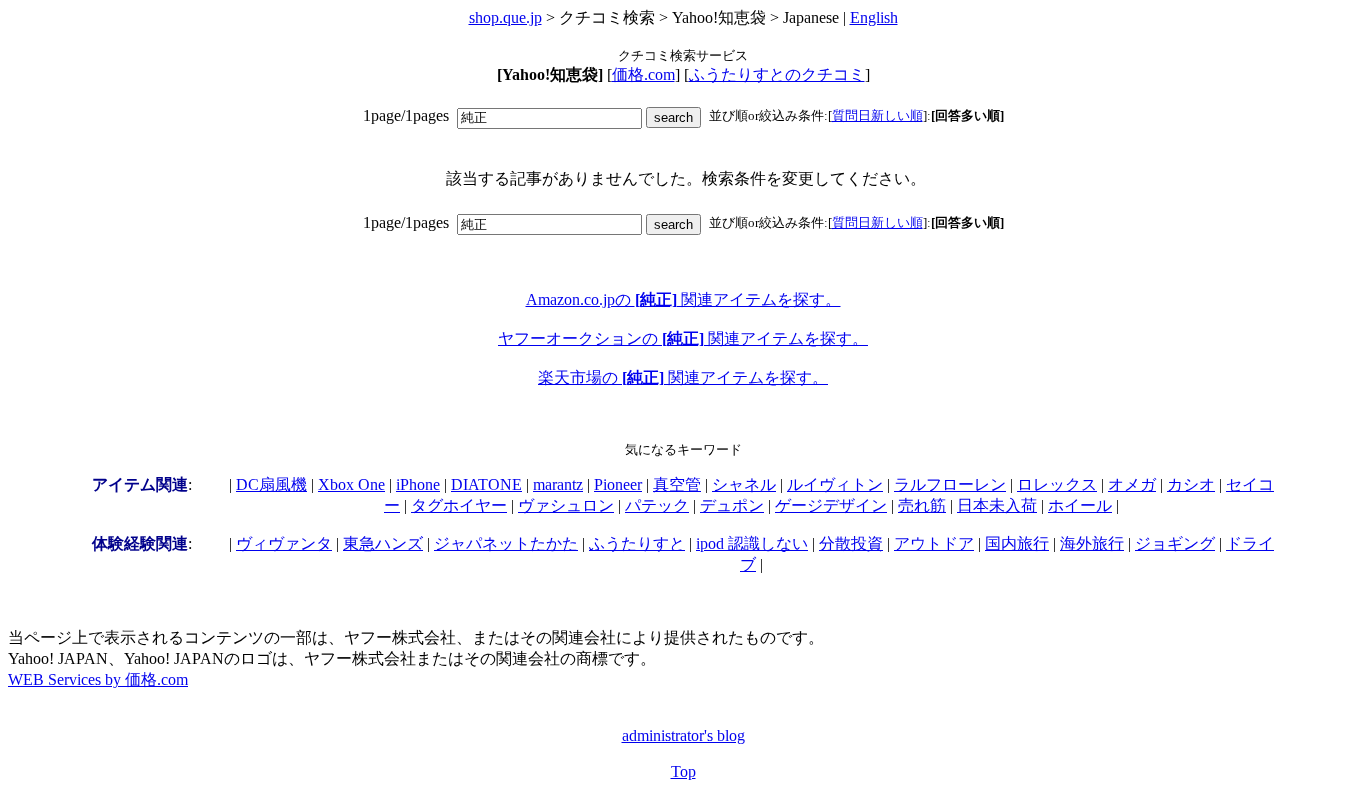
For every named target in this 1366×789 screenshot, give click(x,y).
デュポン (732, 505)
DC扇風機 (271, 484)
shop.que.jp (505, 17)
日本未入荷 (997, 505)
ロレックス (1057, 484)
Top (683, 771)
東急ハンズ (383, 543)
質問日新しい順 (877, 115)
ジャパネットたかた (506, 543)
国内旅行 (1017, 543)
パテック (657, 505)
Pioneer (618, 484)
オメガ (1132, 484)
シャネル (744, 484)
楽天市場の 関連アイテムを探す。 (683, 377)
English (874, 17)
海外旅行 (1092, 543)
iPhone (418, 484)
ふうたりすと (637, 543)
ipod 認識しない (752, 543)
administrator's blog (683, 735)
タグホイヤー (459, 505)
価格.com (643, 74)
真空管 (677, 484)
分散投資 (851, 543)
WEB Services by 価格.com (98, 679)
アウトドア (934, 543)
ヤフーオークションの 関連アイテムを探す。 (683, 338)
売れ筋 (922, 505)
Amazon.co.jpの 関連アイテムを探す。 (683, 299)
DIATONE (486, 484)
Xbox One (351, 484)
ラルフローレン (950, 484)
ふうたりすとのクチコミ (777, 74)
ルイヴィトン (835, 484)
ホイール (1080, 505)
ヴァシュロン (566, 505)
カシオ (1191, 484)
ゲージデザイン (831, 505)
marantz (558, 484)
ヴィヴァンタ (284, 543)
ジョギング (1175, 543)
